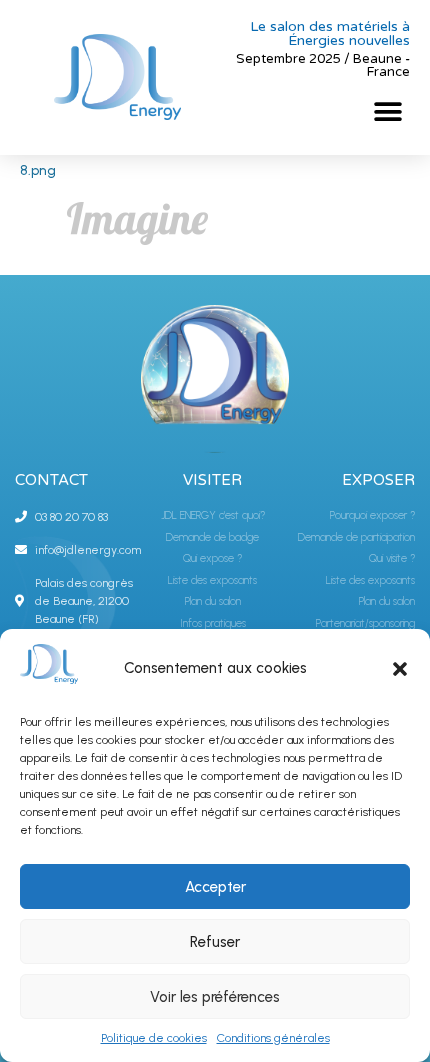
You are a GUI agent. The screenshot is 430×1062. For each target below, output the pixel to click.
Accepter (215, 887)
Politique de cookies (154, 1038)
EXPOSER (378, 480)
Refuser (215, 942)
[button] (400, 669)
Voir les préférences (215, 997)
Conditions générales (273, 1038)
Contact (51, 480)
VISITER (212, 480)
